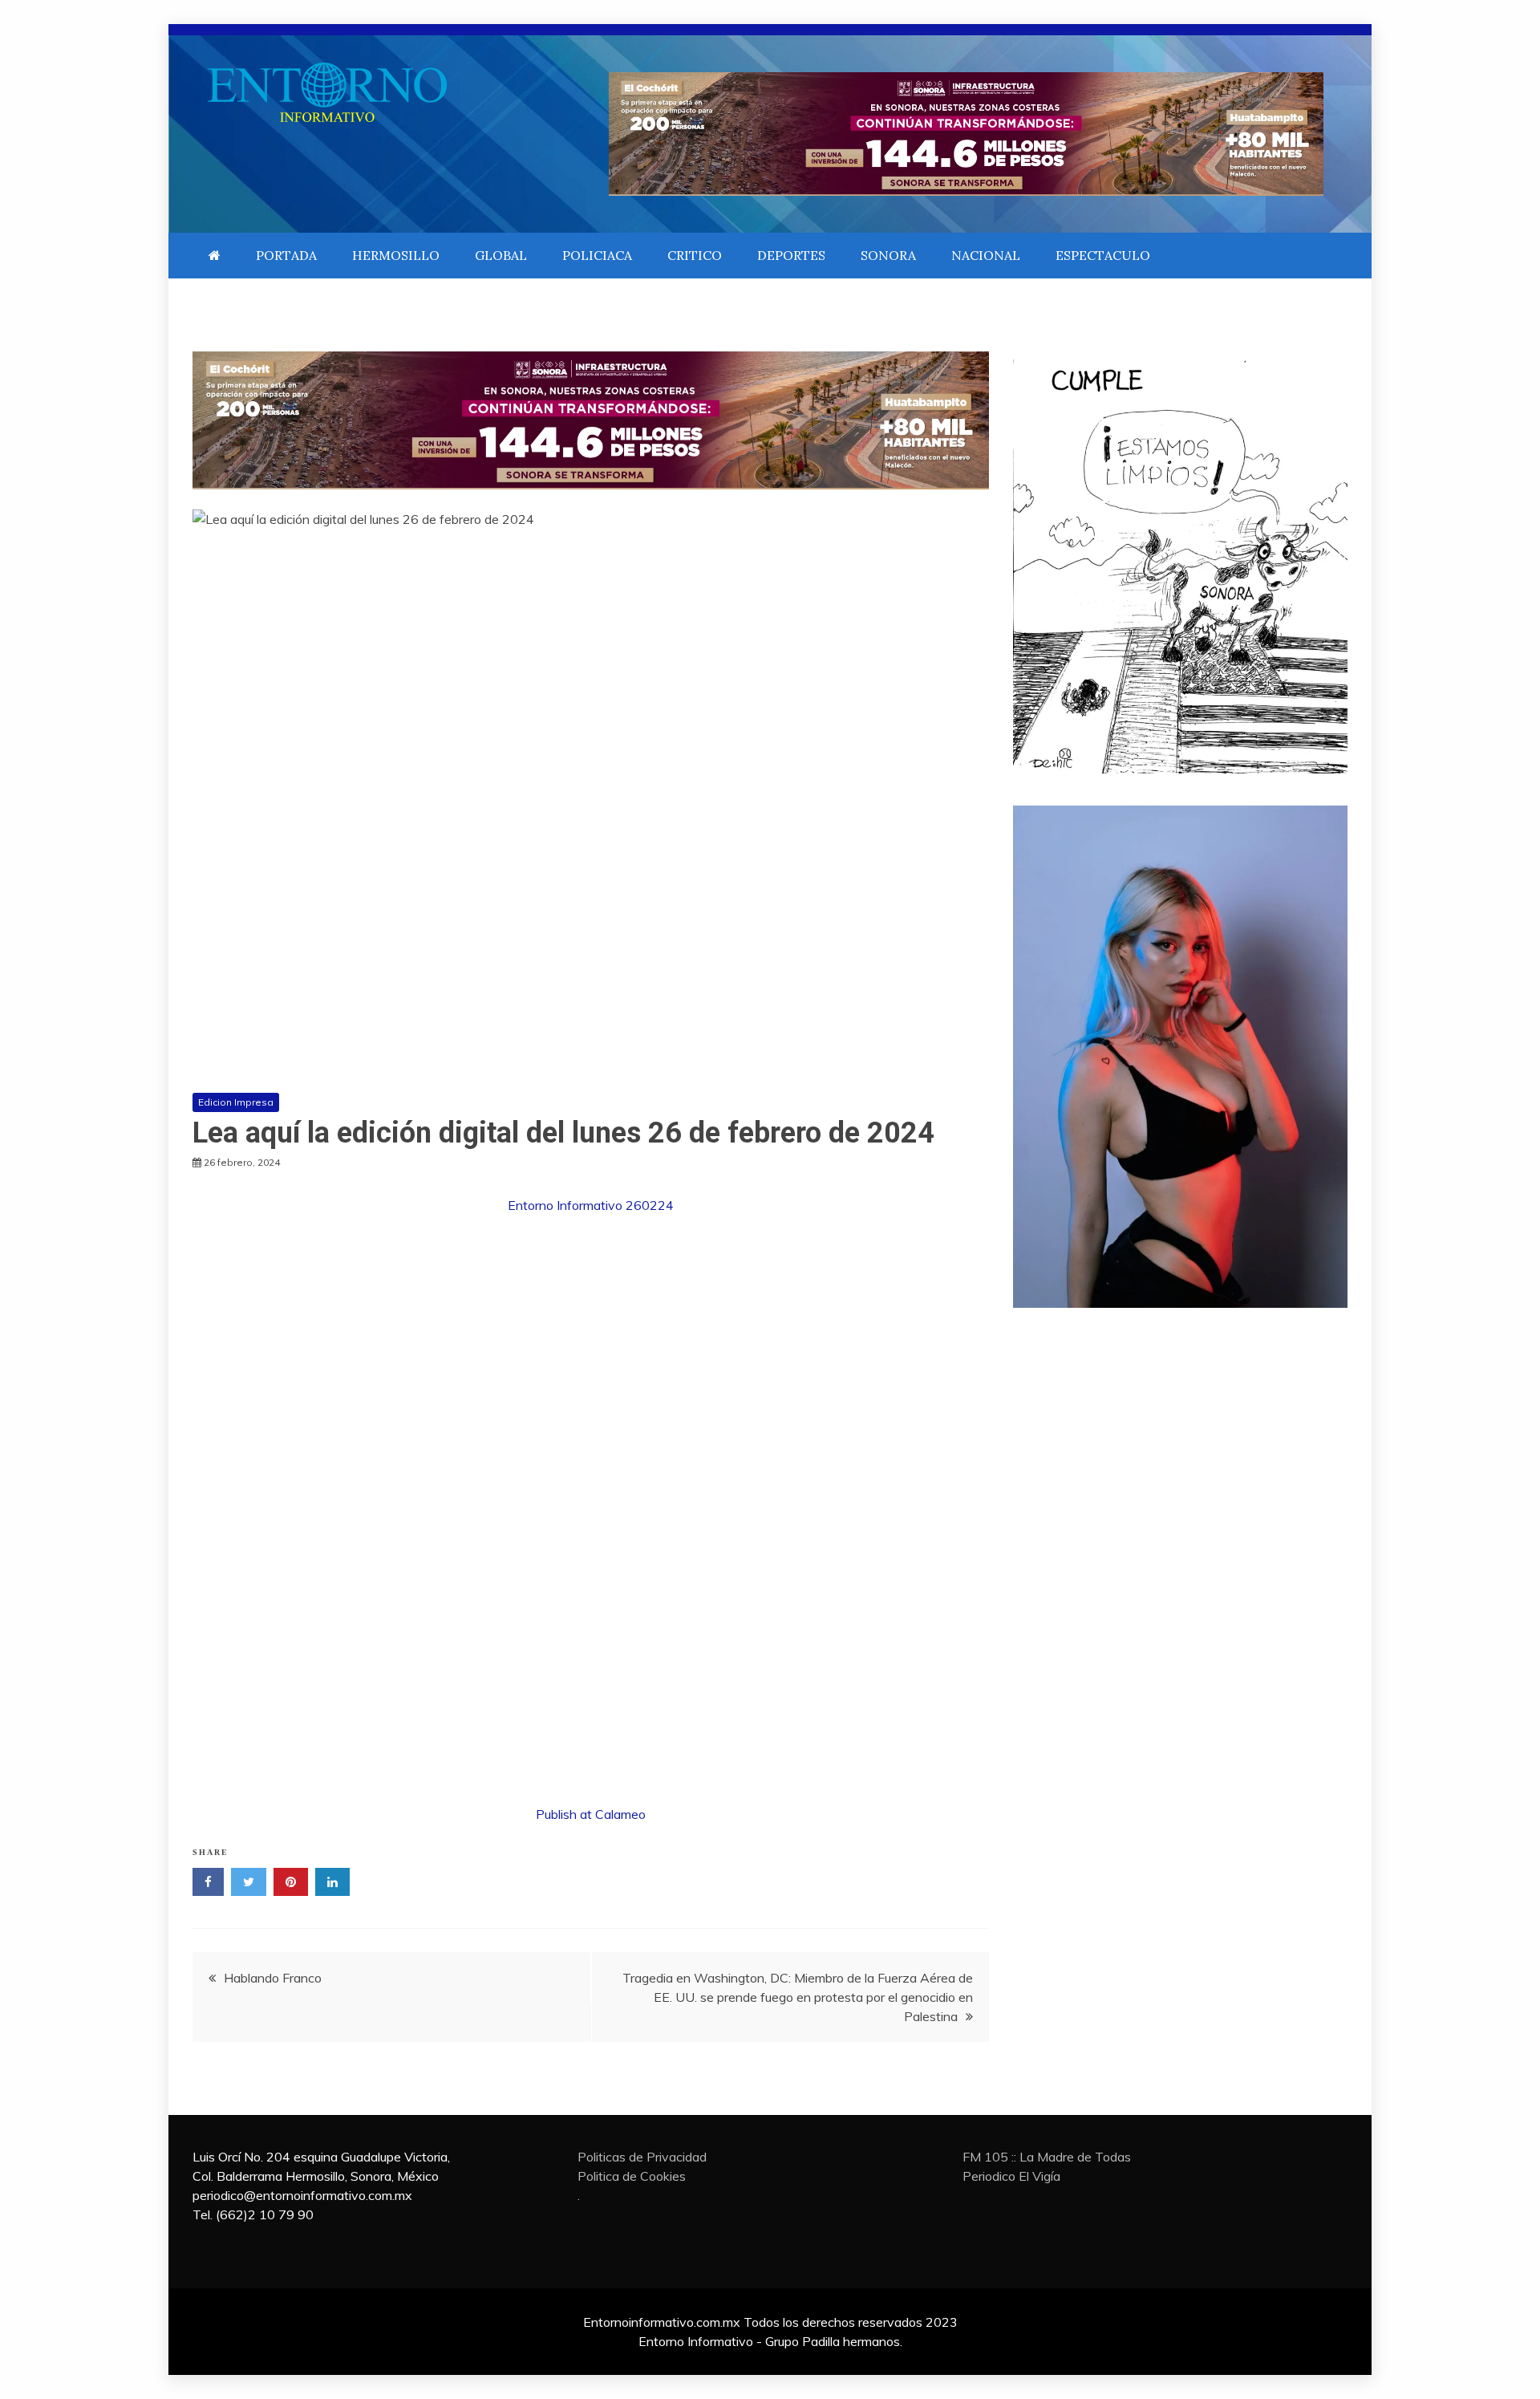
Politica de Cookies (632, 2176)
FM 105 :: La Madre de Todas (1047, 2157)
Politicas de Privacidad (642, 2157)
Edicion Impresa (236, 1102)
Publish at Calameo (591, 1814)
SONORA (888, 255)
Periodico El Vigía (1011, 2176)
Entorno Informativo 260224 (591, 1205)
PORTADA (286, 255)
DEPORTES (791, 255)
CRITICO (695, 255)
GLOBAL (501, 255)
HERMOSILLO (396, 255)
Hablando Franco (273, 1978)
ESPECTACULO (1103, 255)
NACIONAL (986, 255)
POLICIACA (597, 255)
